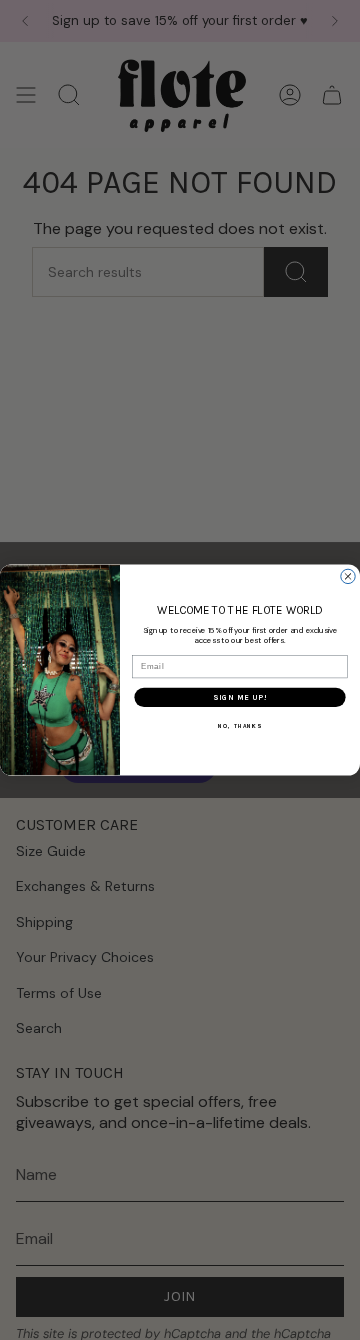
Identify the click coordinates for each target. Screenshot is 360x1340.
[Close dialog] (348, 576)
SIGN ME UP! (240, 697)
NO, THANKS (240, 726)
